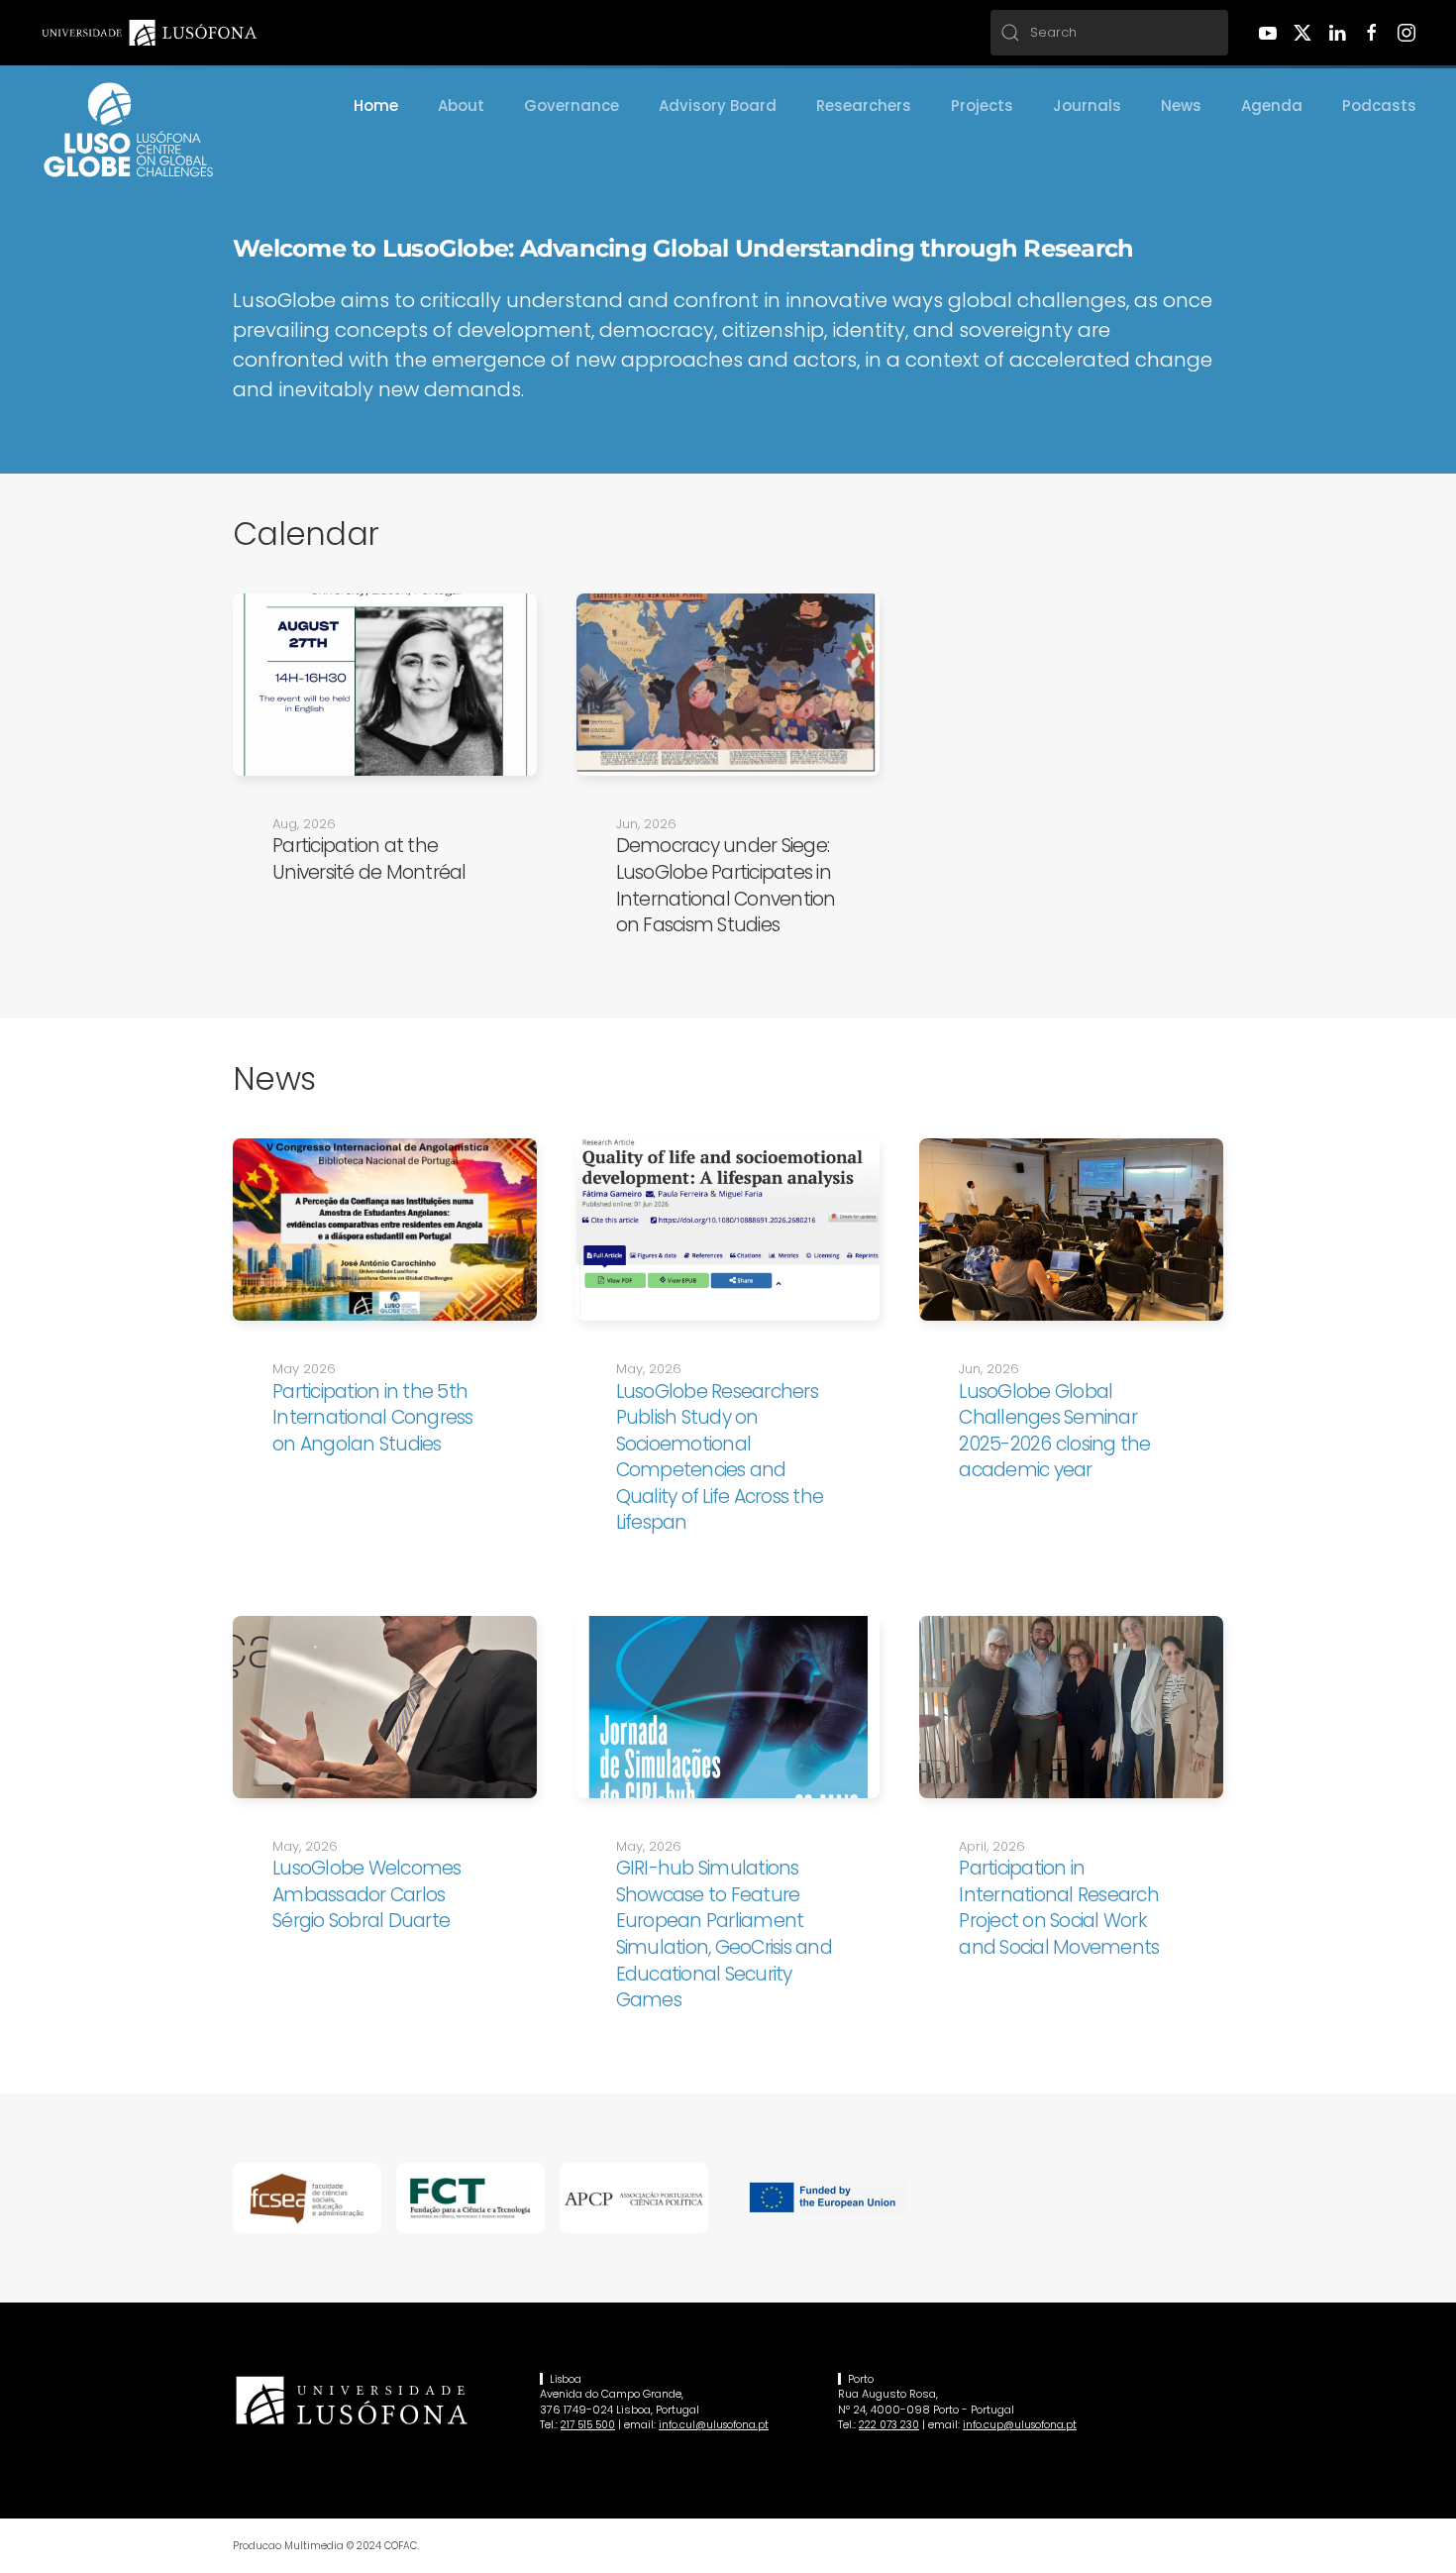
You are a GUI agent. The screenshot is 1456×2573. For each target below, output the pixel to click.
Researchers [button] (864, 106)
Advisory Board (718, 106)
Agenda (1272, 106)
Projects (982, 106)
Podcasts (1379, 106)
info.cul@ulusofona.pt (714, 2425)
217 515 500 (588, 2425)
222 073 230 (889, 2425)
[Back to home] (129, 130)
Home (376, 106)
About (461, 106)
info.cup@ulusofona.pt (1020, 2425)
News (1181, 106)
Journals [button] (1087, 106)
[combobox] (1109, 33)
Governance (572, 106)
